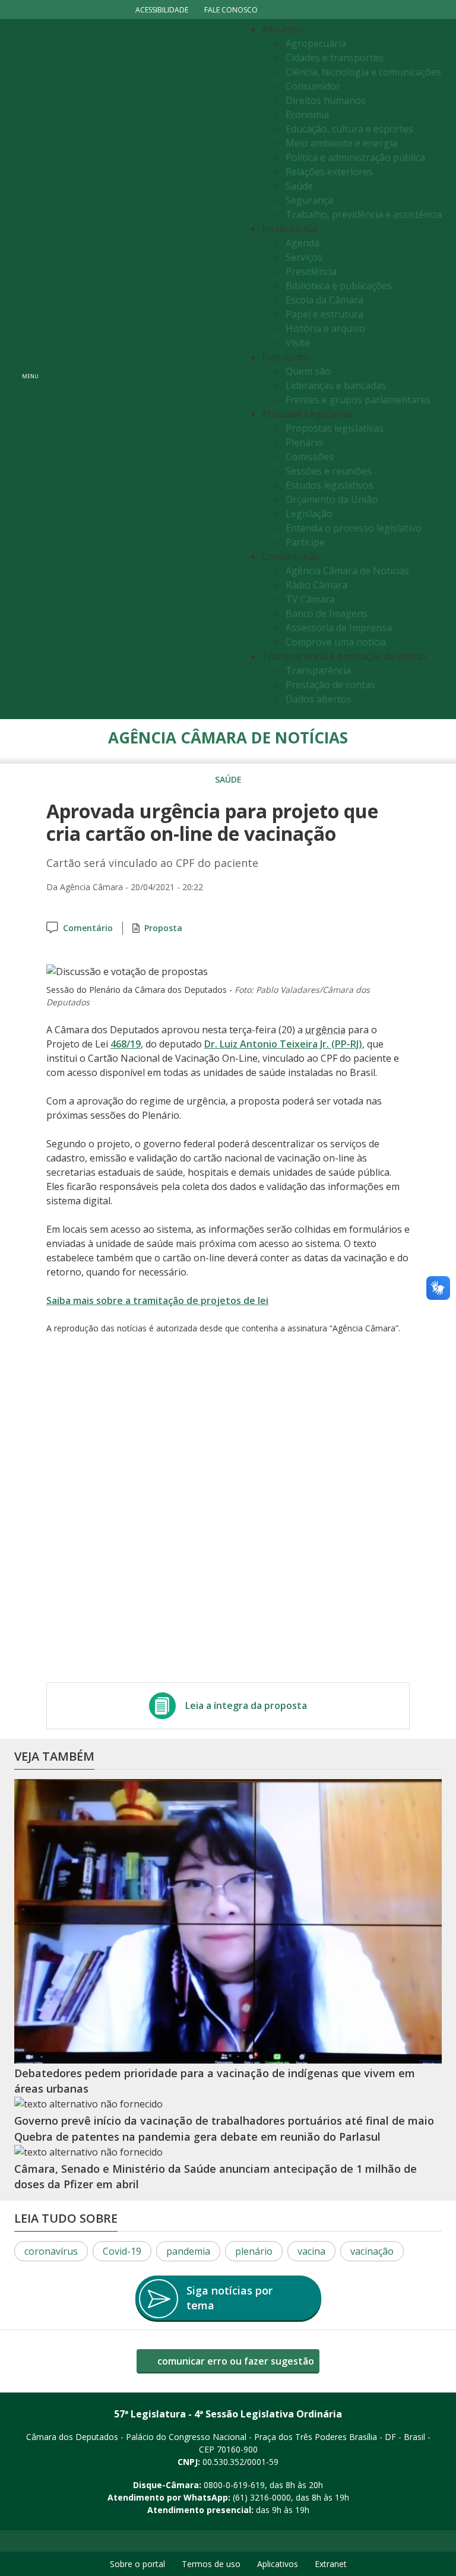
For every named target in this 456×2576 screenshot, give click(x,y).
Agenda (303, 243)
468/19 (126, 1044)
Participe (305, 542)
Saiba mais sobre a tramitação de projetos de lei (157, 1300)
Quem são (308, 371)
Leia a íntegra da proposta (246, 1705)
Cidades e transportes (335, 58)
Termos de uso (211, 2564)
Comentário (88, 928)
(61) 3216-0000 (262, 2497)
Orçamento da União (332, 499)
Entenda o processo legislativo (354, 528)
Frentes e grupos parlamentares (358, 400)
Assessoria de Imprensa (339, 628)
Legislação (309, 514)
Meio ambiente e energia (341, 143)
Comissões (310, 457)
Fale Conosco (231, 10)
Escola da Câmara (324, 300)
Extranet (331, 2564)
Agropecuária (316, 43)
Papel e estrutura (324, 314)
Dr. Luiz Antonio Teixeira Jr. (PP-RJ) (283, 1044)
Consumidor (313, 86)
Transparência (318, 670)
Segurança (309, 200)
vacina (311, 2251)
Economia (307, 115)
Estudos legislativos (330, 485)
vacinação (372, 2251)
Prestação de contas (330, 685)
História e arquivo (325, 328)
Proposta (163, 928)
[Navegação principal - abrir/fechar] (30, 369)
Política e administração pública (355, 157)
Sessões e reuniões (329, 471)
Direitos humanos (326, 100)
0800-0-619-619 (234, 2485)
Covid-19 (122, 2251)
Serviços (304, 257)
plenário (254, 2251)
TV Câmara (310, 599)
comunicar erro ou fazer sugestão (235, 2361)
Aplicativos (278, 2564)
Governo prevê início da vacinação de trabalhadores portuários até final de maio (224, 2121)
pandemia (188, 2251)
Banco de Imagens (327, 613)
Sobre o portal (137, 2564)
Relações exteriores (329, 172)
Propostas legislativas (335, 428)
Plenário (304, 442)
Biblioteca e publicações (339, 286)
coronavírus (51, 2251)
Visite (298, 343)
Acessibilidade (162, 10)
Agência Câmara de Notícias (347, 571)
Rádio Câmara (316, 585)
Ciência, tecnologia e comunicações (363, 72)
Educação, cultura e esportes (349, 129)
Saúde (299, 186)
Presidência (311, 271)
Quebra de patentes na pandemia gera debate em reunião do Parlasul (197, 2137)
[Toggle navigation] (142, 369)
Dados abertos (319, 699)
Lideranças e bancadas (336, 385)
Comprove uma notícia (336, 642)
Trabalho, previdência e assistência (364, 214)
